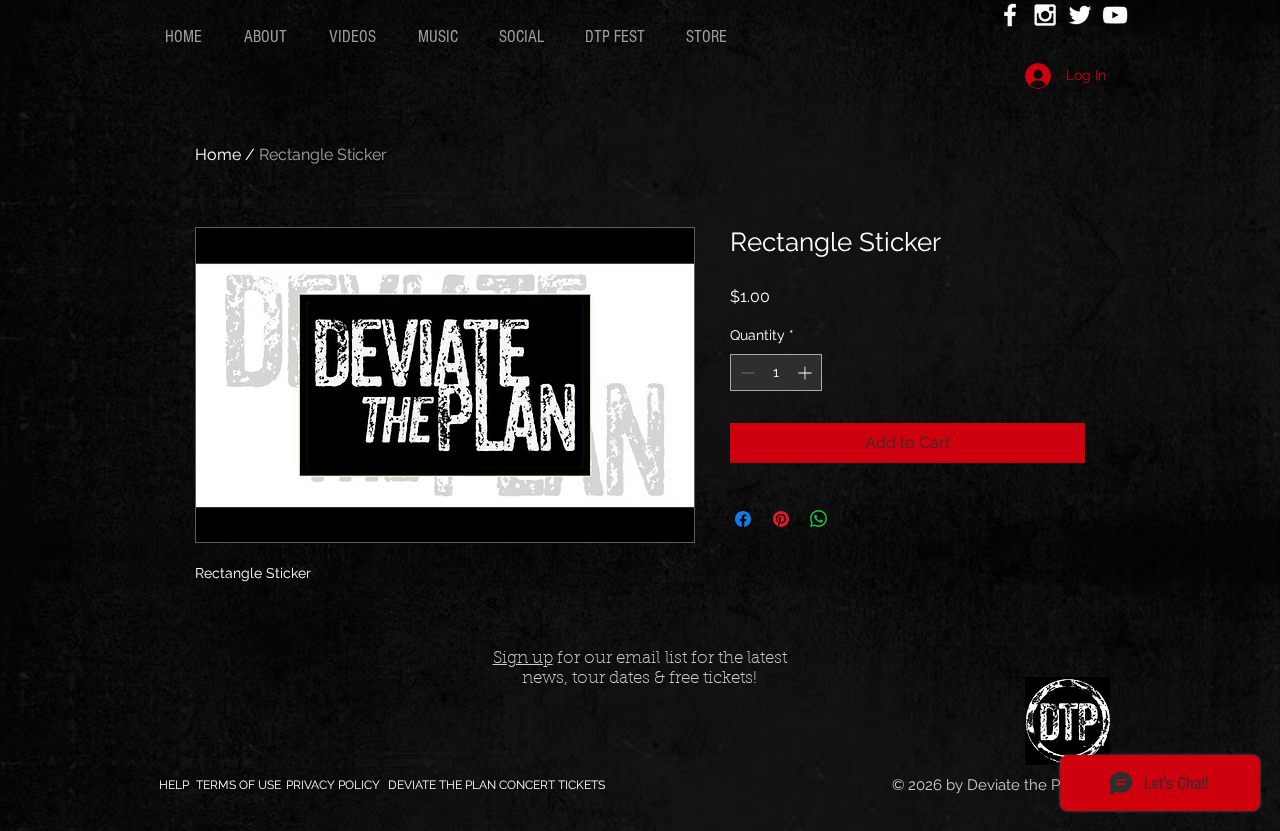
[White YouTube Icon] (1115, 15)
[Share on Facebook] (743, 519)
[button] (358, 37)
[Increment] (806, 372)
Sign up (523, 658)
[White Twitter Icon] (1080, 15)
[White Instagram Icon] (1045, 15)
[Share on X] (857, 519)
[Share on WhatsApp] (819, 519)
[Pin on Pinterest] (781, 519)
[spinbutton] (776, 372)
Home (218, 154)
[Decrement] (745, 372)
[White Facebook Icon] (1010, 15)
